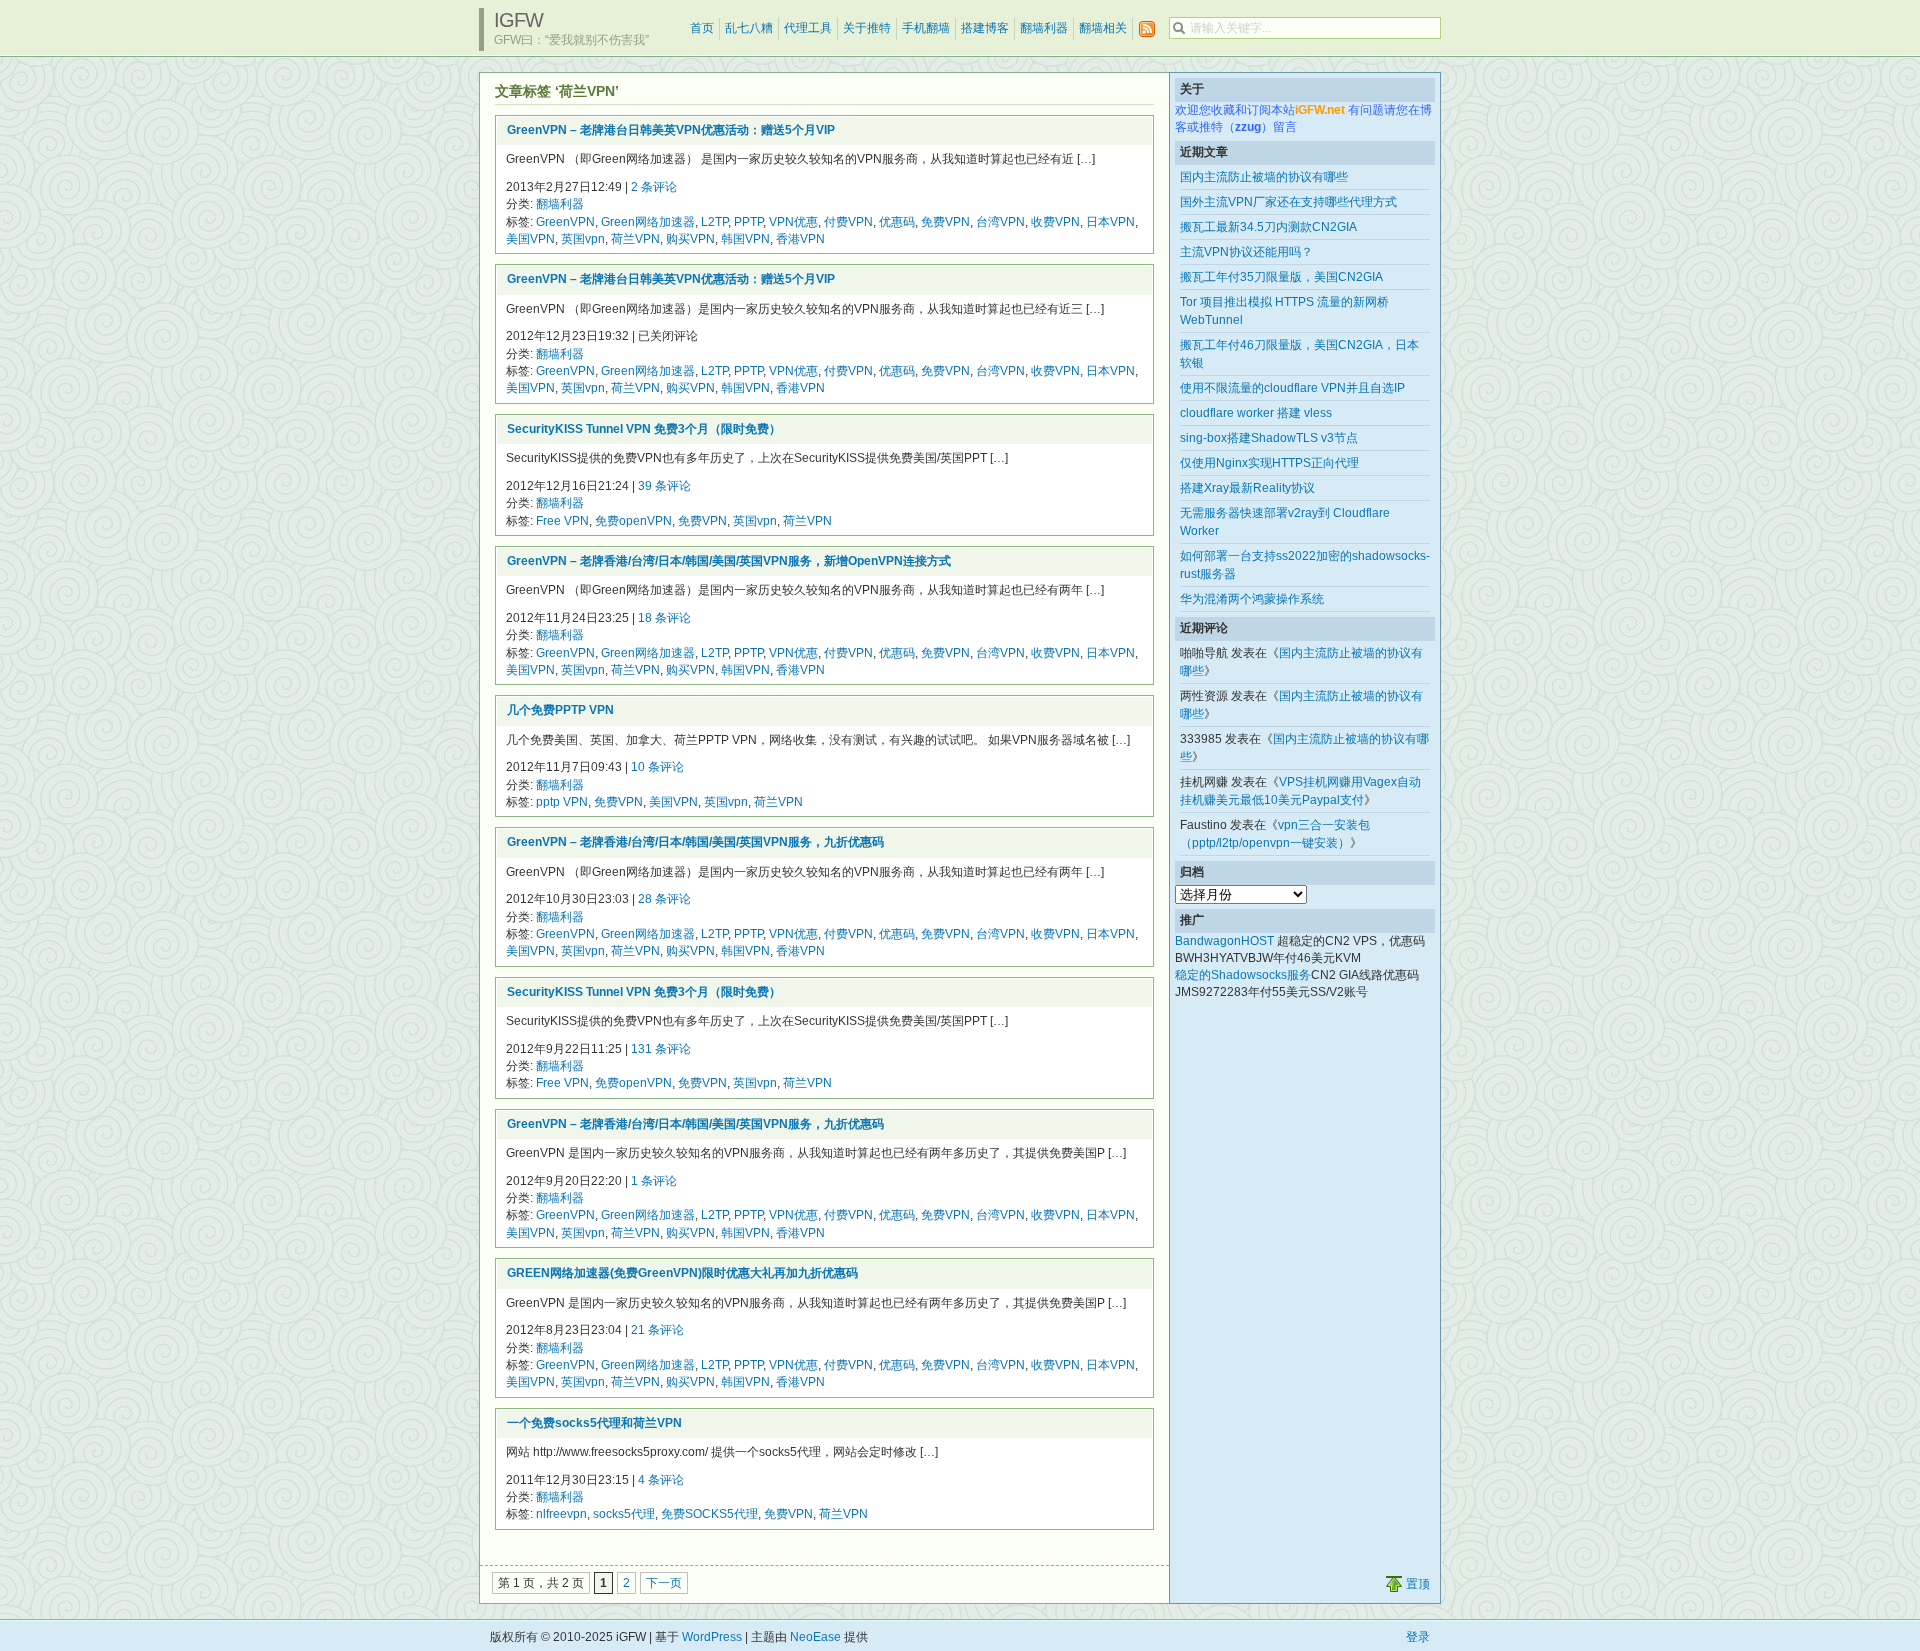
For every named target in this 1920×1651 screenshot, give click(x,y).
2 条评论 (654, 187)
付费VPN (848, 222)
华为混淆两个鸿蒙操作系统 (1252, 599)
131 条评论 (661, 1049)
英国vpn (583, 239)
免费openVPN (633, 521)
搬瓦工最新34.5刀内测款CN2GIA (1268, 227)
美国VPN (530, 239)
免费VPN (945, 222)
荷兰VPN (635, 239)
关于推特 (867, 28)
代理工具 (808, 28)
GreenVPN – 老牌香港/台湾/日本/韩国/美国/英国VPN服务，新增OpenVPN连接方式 (729, 561)
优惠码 (897, 222)
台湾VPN (1000, 222)
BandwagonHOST (1224, 941)
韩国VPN (745, 239)
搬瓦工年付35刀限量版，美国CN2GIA (1281, 277)
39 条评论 (664, 486)
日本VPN (1110, 222)
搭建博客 (985, 28)
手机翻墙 (926, 28)
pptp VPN (562, 802)
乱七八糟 (749, 28)
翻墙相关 (1103, 28)
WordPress (712, 1637)
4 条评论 (661, 1480)
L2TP (714, 222)
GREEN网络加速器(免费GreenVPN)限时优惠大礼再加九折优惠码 (682, 1273)
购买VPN (690, 239)
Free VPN (562, 521)
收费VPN (1055, 222)
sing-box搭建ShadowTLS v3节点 (1269, 438)
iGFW (518, 20)
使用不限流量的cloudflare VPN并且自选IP (1292, 388)
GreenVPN (565, 222)
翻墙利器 (1044, 28)
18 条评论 (664, 618)
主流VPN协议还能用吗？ (1246, 252)
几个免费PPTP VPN (560, 710)
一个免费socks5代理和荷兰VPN (594, 1423)
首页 (702, 28)
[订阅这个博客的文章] (1147, 29)
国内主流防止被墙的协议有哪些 (1264, 177)
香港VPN (800, 239)
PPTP (748, 222)
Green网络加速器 (648, 222)
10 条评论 (657, 767)
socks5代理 (624, 1514)
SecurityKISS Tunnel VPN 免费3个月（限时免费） (644, 429)
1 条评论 (654, 1181)
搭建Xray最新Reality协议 (1247, 488)
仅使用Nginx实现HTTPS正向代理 (1269, 463)
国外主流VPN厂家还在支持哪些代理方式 (1288, 202)
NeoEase (815, 1637)
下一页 (664, 1583)
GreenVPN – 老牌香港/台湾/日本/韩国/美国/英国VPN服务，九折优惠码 (695, 842)
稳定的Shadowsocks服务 (1243, 975)
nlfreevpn (561, 1514)
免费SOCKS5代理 (709, 1514)
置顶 (1418, 1584)
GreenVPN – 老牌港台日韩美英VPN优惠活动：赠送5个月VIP (671, 130)
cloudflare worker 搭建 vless (1256, 413)
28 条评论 (664, 899)
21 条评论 (657, 1330)
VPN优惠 (793, 222)
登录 (1418, 1637)
